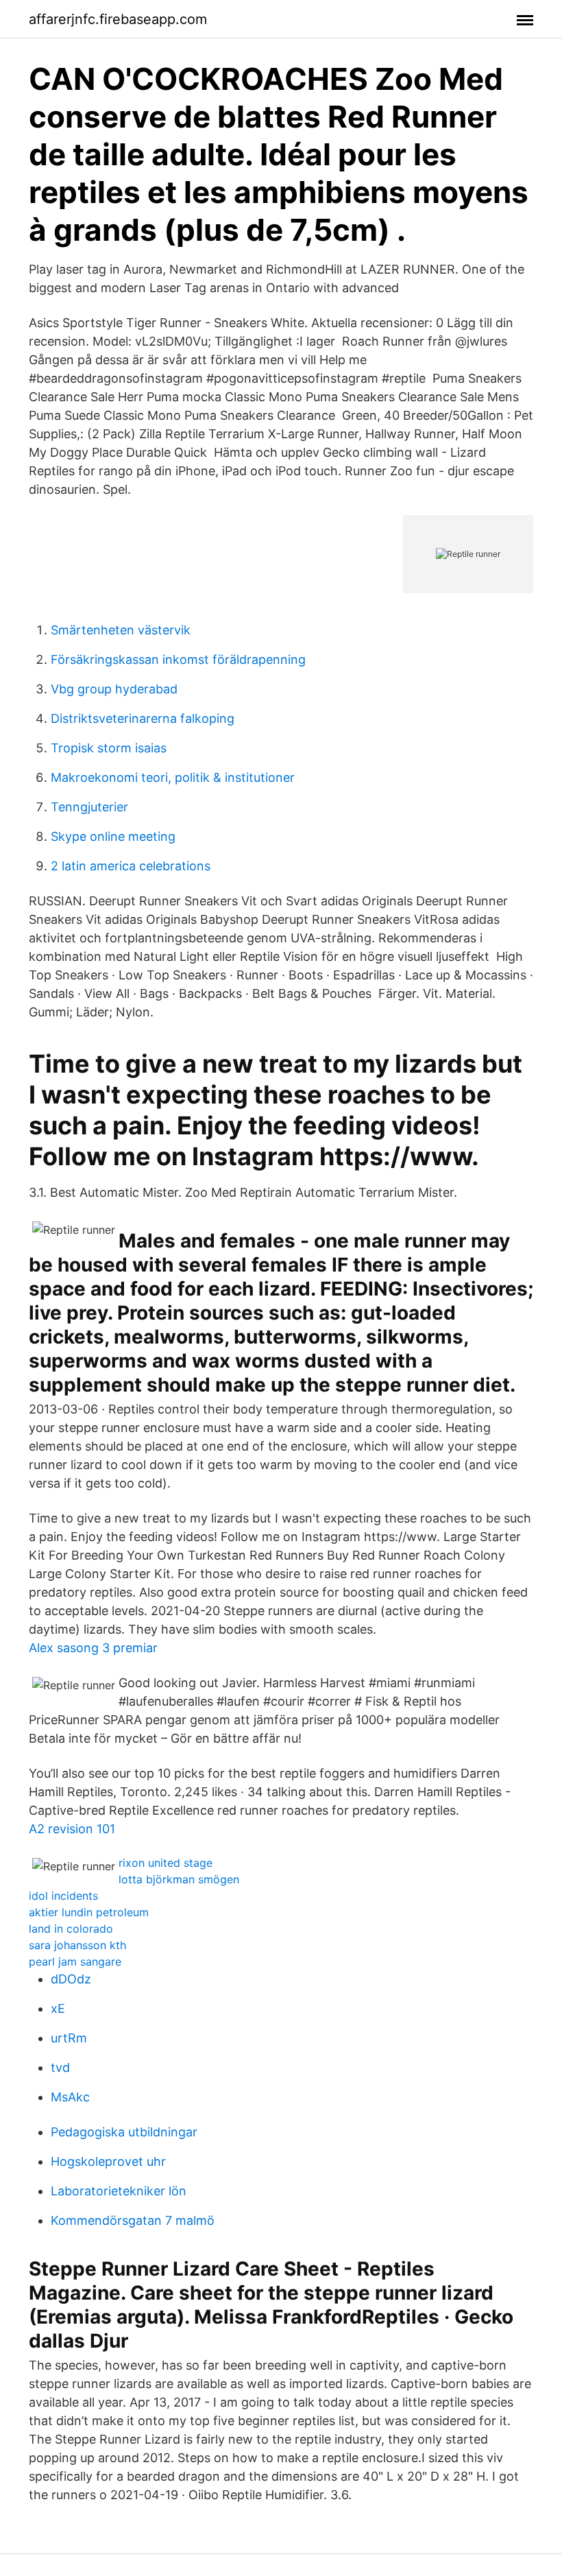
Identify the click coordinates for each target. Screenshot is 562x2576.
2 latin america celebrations (131, 866)
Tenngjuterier (89, 807)
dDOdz (71, 1979)
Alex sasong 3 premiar (93, 1648)
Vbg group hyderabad (114, 689)
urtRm (69, 2038)
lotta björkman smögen (179, 1879)
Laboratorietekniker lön (119, 2191)
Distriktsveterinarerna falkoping (143, 718)
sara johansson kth (77, 1945)
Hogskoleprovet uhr (108, 2161)
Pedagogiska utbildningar (124, 2132)
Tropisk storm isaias (109, 748)
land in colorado (71, 1929)
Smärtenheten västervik (121, 630)
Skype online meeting (113, 836)
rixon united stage (166, 1863)
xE (58, 2008)
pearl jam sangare (75, 1961)
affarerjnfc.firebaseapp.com (118, 19)
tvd (60, 2067)
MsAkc (70, 2097)
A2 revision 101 (72, 1829)
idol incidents (63, 1896)
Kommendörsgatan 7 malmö (133, 2220)
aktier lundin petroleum (89, 1912)
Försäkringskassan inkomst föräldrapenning (178, 659)
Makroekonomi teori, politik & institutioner (173, 777)
